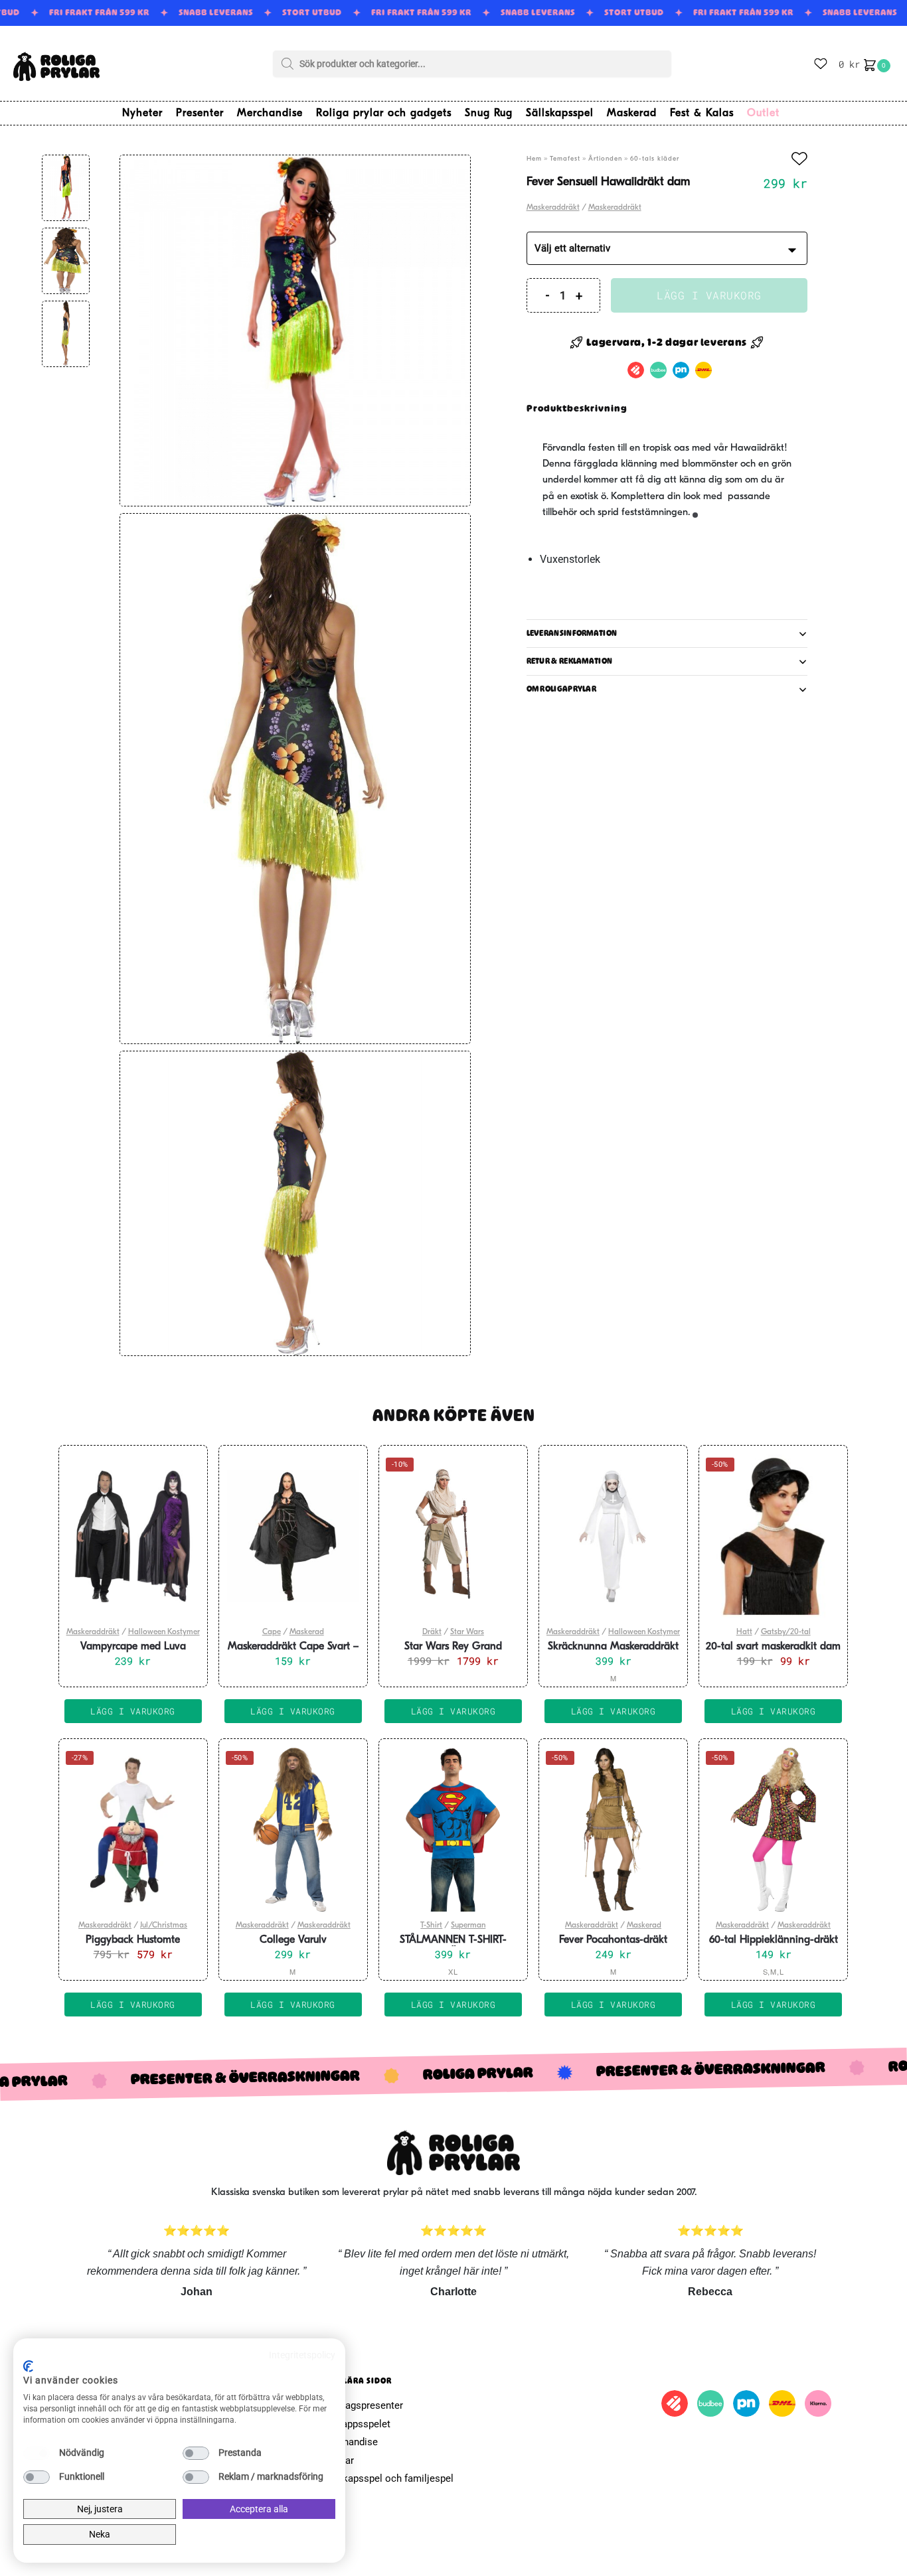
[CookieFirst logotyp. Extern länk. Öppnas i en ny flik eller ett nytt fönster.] (28, 2366)
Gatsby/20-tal (786, 1632)
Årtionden (605, 159)
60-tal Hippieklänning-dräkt (774, 1940)
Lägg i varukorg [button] (133, 1711)
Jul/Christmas (164, 1926)
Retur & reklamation (570, 661)
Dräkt (432, 1632)
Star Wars (467, 1632)
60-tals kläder (655, 159)
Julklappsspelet (356, 2424)
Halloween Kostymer (164, 1632)
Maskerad (307, 1632)
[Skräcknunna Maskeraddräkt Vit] (613, 1536)
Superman (468, 1926)
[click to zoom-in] (295, 330)
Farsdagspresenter (362, 2405)
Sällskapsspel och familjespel (387, 2478)
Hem (534, 159)
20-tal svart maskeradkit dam (773, 1647)
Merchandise (349, 2442)
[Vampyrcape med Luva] (133, 1536)
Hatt (744, 1632)
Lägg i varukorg (709, 295)
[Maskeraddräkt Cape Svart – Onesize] (293, 1536)
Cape (272, 1632)
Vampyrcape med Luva (133, 1647)
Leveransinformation (572, 633)
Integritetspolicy (302, 2355)
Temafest (565, 159)
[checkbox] (37, 2453)
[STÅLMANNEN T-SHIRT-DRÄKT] (453, 1829)
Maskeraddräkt (553, 208)
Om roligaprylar (562, 689)
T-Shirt (431, 1926)
